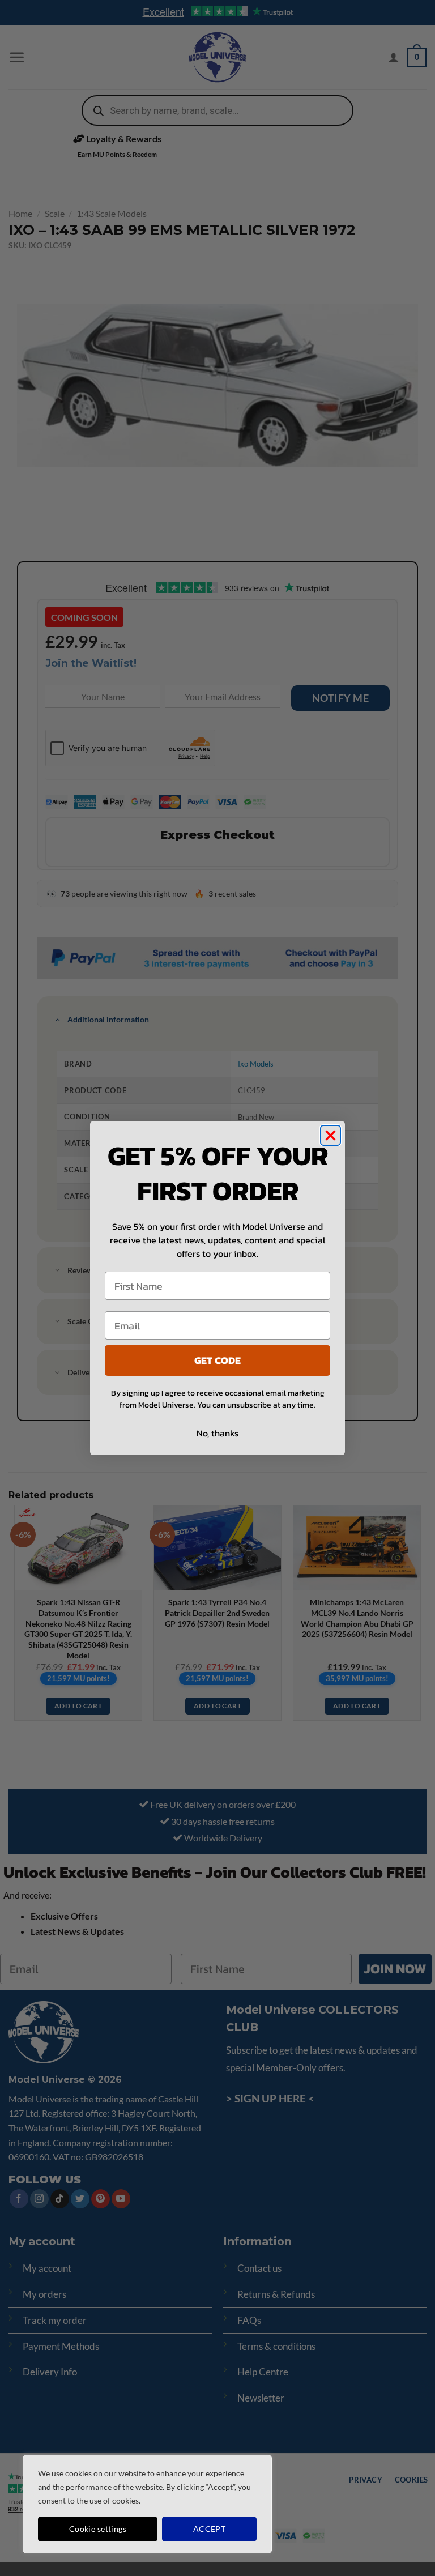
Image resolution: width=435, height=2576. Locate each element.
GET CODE (217, 1360)
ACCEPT (210, 2529)
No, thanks (217, 1433)
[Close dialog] (330, 1135)
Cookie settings (98, 2529)
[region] (147, 2504)
